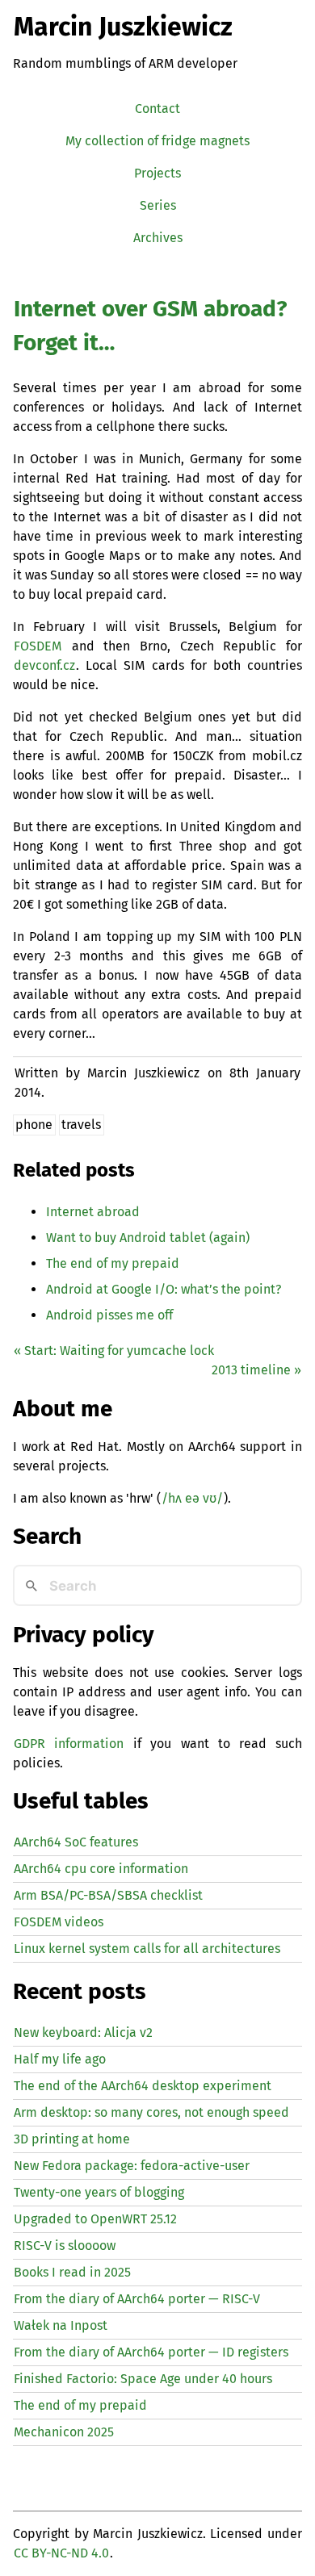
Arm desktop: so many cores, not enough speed (151, 2112)
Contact (157, 109)
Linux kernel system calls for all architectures (147, 1949)
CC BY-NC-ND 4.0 (61, 2553)
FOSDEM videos (59, 1922)
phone (34, 1125)
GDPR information (69, 1744)
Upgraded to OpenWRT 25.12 (95, 2219)
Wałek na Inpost (61, 2325)
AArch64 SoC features (76, 1842)
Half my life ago (60, 2059)
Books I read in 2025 (72, 2272)
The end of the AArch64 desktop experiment (143, 2086)
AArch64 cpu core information (101, 1869)
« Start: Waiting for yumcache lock (114, 1351)
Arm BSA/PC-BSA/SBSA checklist (108, 1895)
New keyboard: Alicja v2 (83, 2032)
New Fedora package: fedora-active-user (132, 2166)
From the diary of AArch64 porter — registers (151, 2352)
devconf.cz (44, 665)
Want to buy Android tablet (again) (148, 1238)
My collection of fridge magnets (157, 141)
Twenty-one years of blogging (99, 2192)
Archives (158, 238)
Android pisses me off (109, 1315)
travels (81, 1125)
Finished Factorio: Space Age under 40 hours (143, 2379)
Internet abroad (93, 1212)
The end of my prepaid (113, 1263)
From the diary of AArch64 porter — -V (137, 2299)
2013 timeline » (256, 1370)
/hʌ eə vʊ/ (192, 1498)
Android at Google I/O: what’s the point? (164, 1289)
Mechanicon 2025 (64, 2432)
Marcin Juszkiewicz (123, 27)
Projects (157, 173)
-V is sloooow (65, 2246)
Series (158, 205)
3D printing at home (72, 2139)
